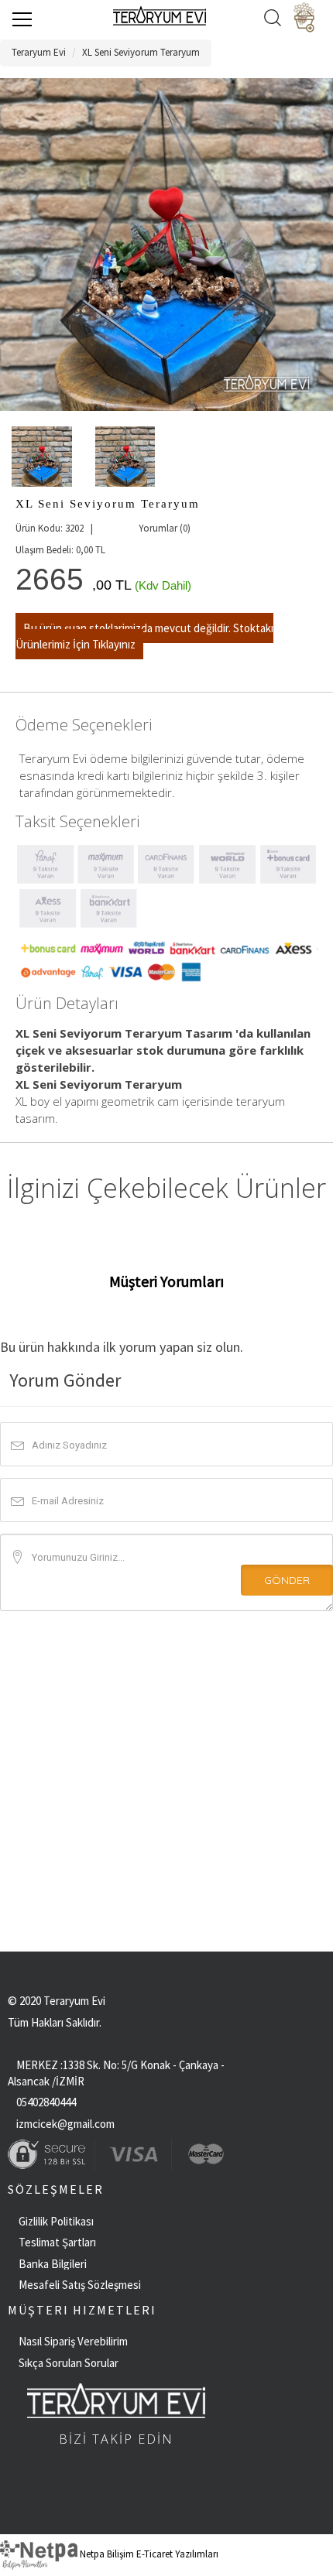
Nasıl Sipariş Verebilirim (73, 2341)
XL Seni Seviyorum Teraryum (141, 52)
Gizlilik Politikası (56, 2221)
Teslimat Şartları (57, 2242)
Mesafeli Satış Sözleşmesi (80, 2285)
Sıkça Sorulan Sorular (69, 2363)
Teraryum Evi (39, 52)
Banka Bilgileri (53, 2264)
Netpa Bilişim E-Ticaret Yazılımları (148, 2554)
